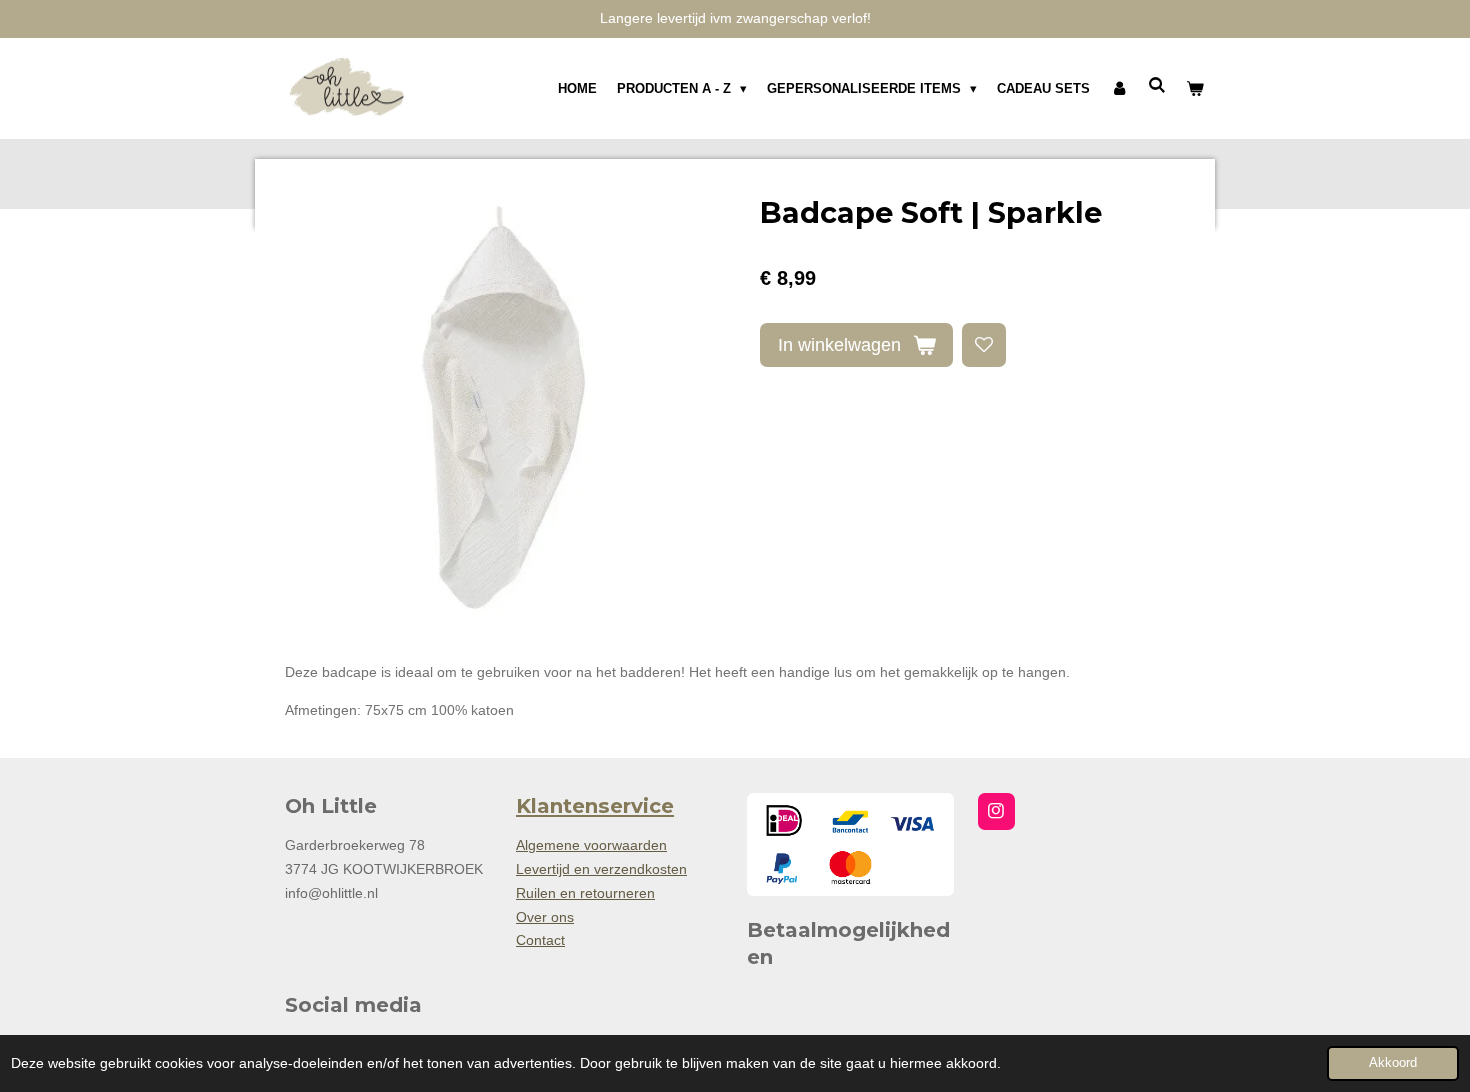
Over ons (545, 917)
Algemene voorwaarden (591, 845)
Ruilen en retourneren (585, 893)
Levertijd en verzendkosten (601, 869)
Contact (540, 940)
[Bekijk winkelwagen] (1196, 89)
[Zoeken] (1158, 85)
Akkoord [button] (1393, 1063)
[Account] (1119, 89)
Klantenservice (595, 806)
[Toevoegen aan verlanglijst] (984, 345)
